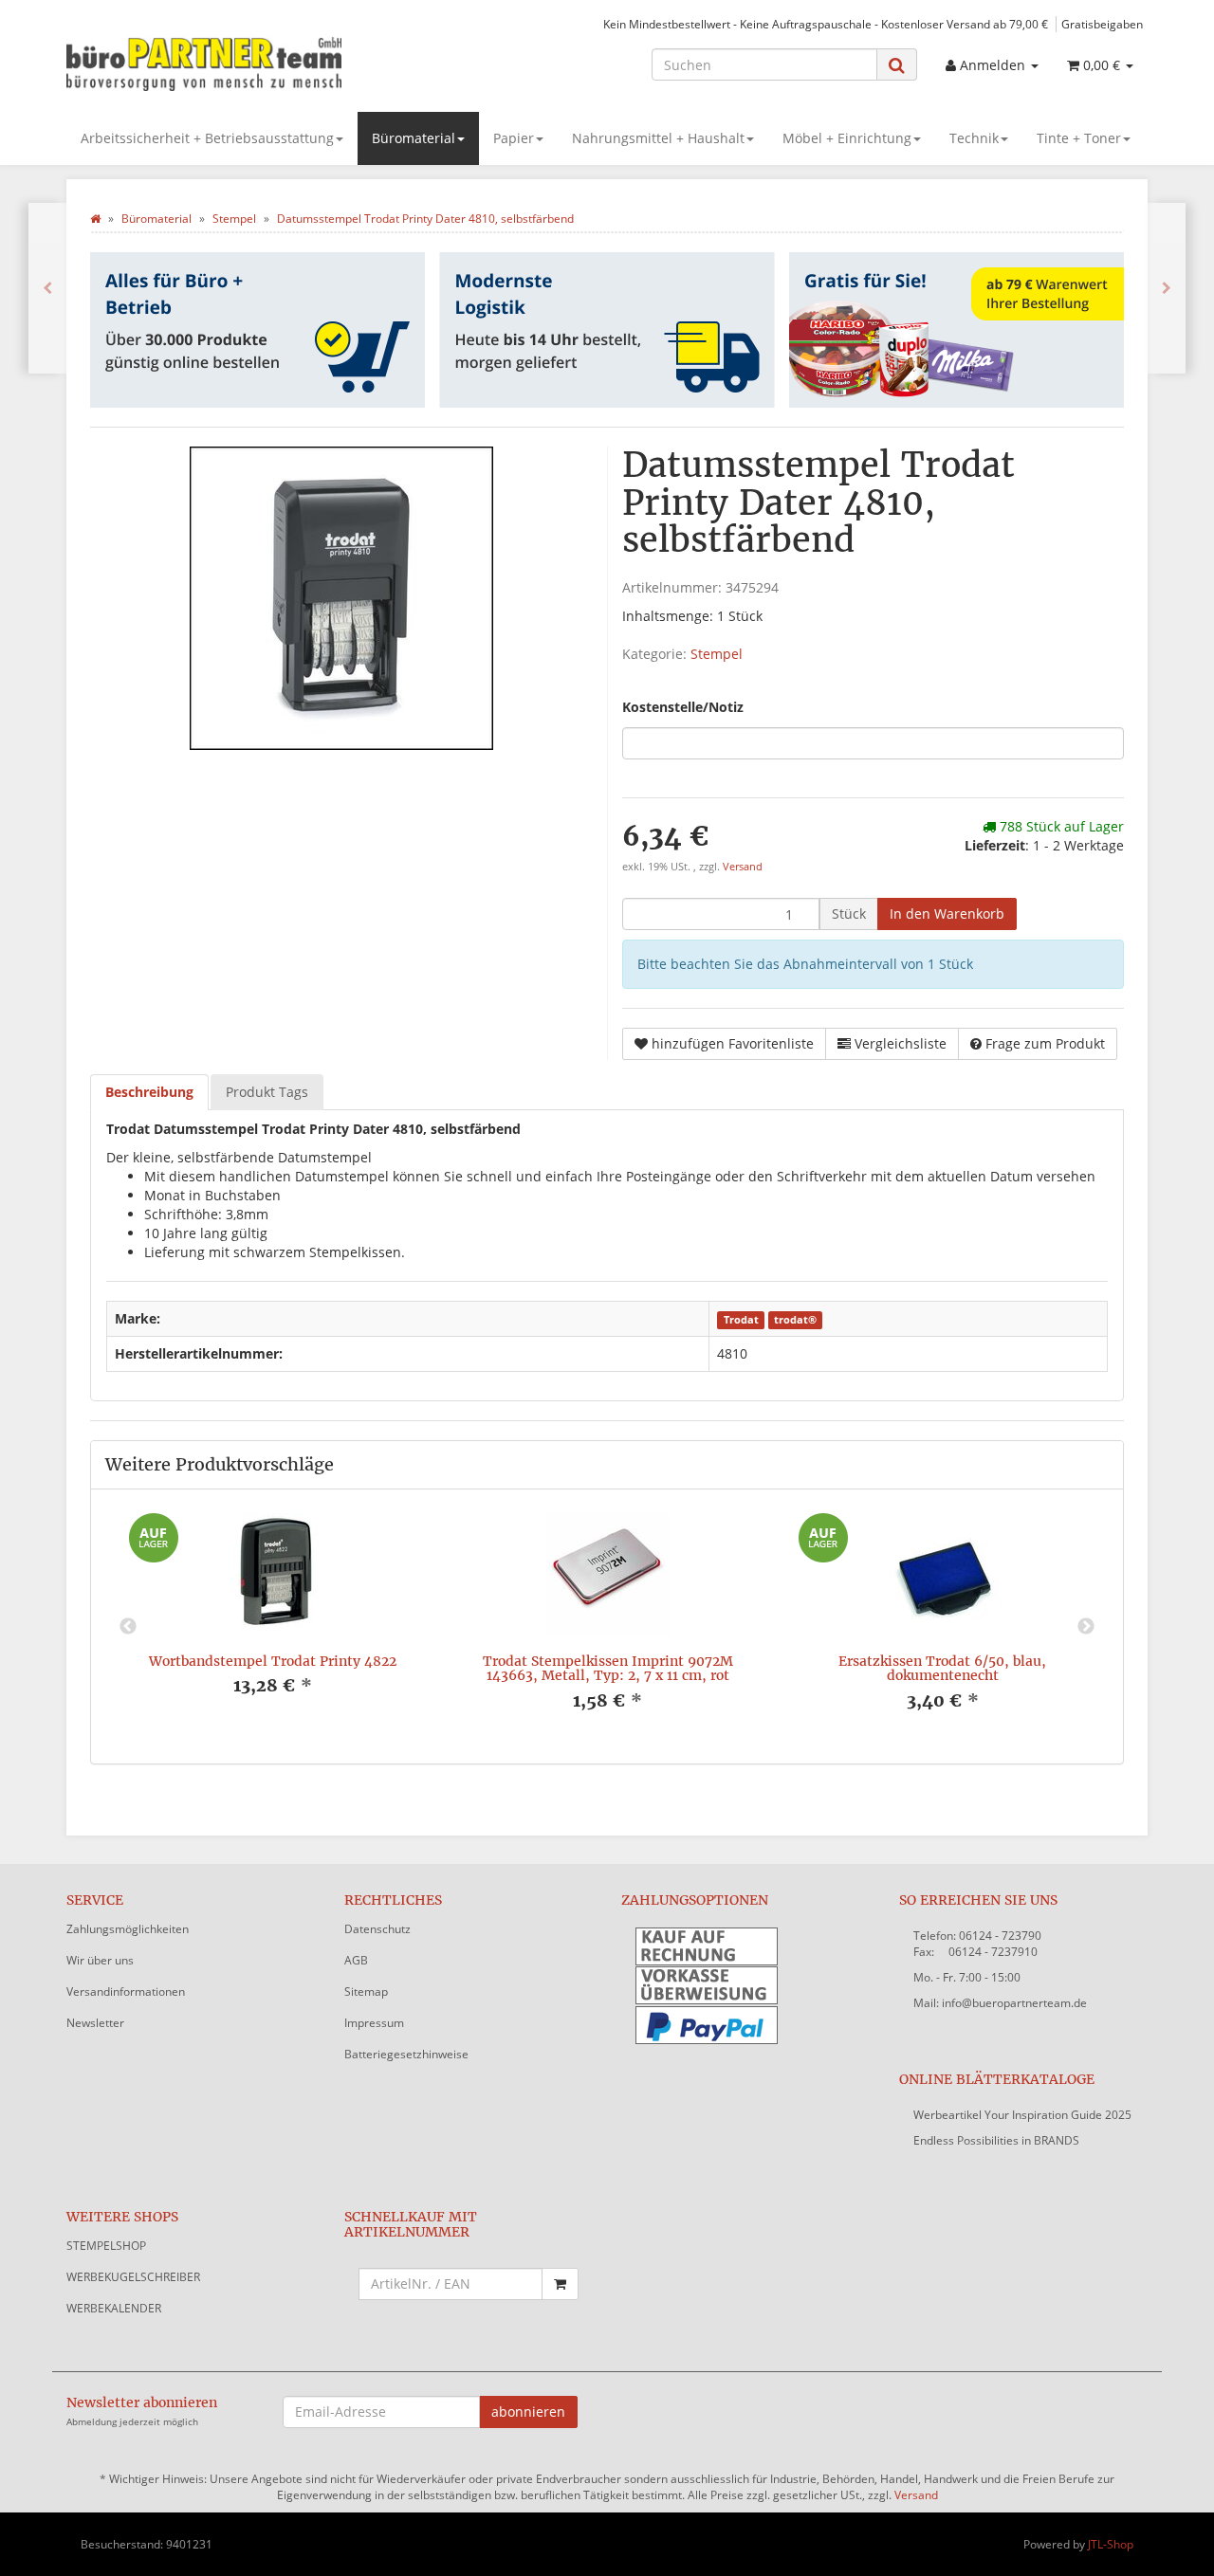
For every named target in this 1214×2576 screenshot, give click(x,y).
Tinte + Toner (1079, 138)
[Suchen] (897, 65)
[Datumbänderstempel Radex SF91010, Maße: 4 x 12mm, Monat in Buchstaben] (1167, 288)
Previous (128, 1627)
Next (1086, 1627)
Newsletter (95, 2023)
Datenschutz (377, 1929)
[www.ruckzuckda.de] (237, 63)
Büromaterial (414, 138)
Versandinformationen (126, 1991)
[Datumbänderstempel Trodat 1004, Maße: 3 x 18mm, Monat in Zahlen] (47, 288)
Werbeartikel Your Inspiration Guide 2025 (1022, 2115)
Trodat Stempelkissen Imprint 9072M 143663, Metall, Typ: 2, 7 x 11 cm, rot (608, 1668)
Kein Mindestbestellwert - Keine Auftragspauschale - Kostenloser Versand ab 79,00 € (826, 24)
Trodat (741, 1320)
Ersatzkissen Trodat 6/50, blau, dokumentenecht (942, 1668)
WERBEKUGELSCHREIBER (133, 2277)
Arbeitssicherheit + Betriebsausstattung (207, 138)
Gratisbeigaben (1102, 24)
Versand (743, 867)
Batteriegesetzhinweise (406, 2054)
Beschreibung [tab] (149, 1092)
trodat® (795, 1320)
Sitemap (366, 1991)
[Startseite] (95, 219)
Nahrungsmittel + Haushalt (658, 138)
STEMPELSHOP (106, 2246)
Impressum (374, 2023)
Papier (514, 138)
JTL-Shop (1111, 2544)
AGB (356, 1960)
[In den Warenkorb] (560, 2284)
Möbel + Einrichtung (847, 138)
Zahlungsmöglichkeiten (128, 1929)
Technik (974, 138)
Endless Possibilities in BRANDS (996, 2140)
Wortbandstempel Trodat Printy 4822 (273, 1661)
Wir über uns (100, 1960)
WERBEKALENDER (114, 2308)
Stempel (717, 654)
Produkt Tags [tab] (267, 1092)
